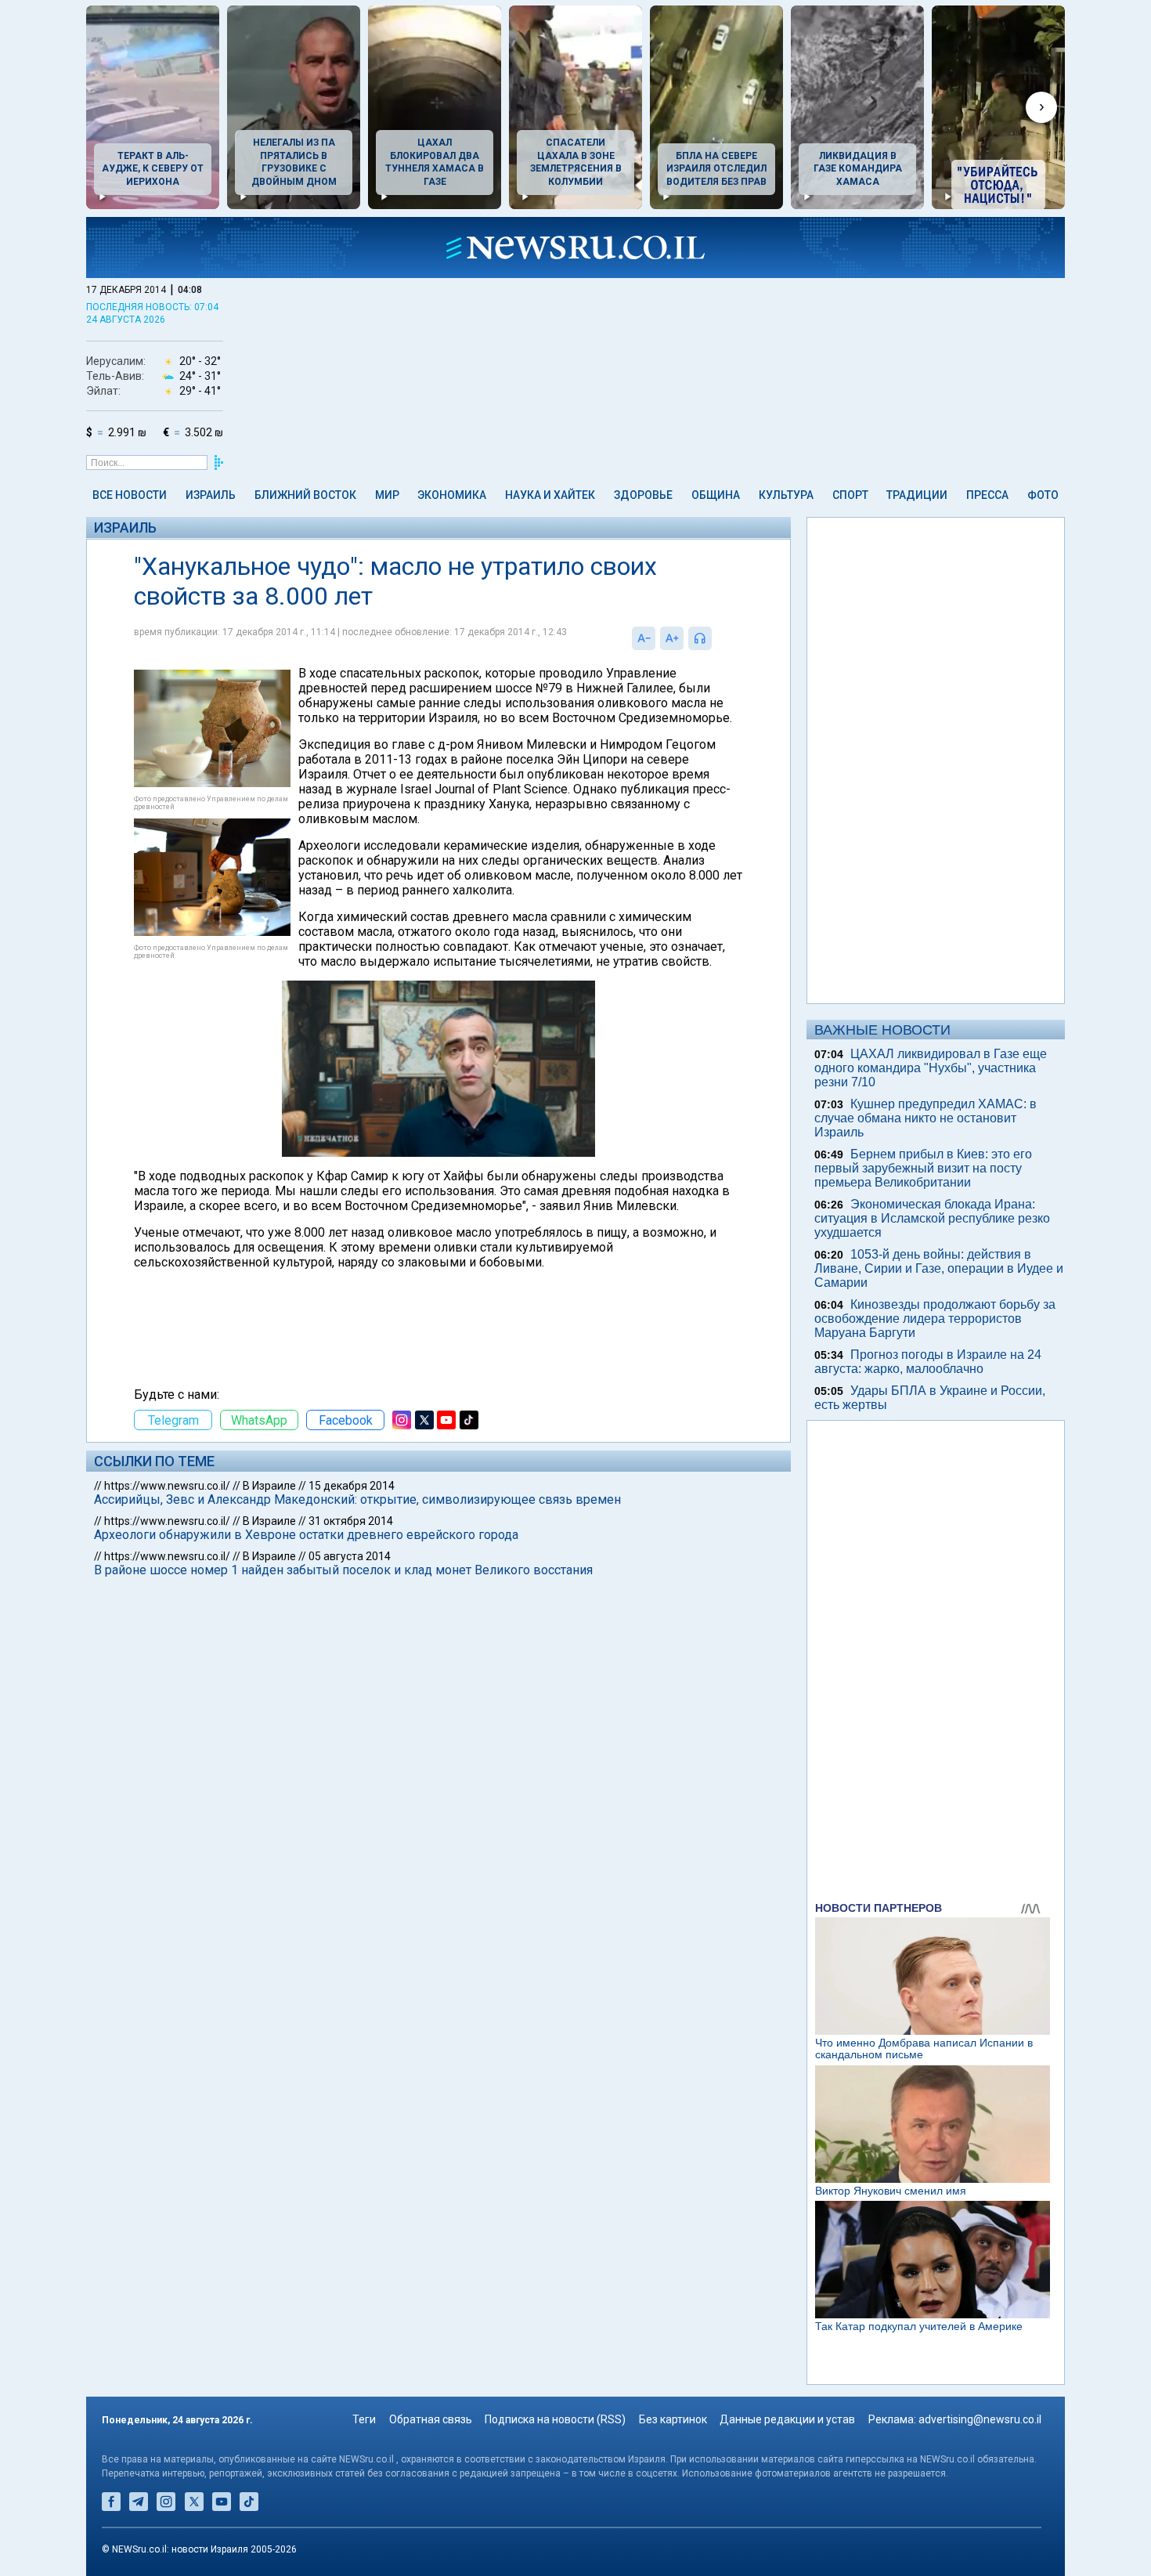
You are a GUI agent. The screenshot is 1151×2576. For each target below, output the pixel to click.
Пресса (987, 495)
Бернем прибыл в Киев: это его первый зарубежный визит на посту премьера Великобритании (923, 1168)
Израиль (211, 495)
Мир (387, 495)
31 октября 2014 (351, 1521)
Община (716, 495)
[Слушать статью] (716, 638)
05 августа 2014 (350, 1556)
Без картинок (673, 2419)
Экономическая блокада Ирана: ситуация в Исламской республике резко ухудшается (932, 1218)
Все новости (130, 495)
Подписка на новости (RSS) (555, 2419)
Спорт (850, 495)
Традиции (917, 495)
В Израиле (269, 1486)
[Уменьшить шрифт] (644, 638)
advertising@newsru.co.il (980, 2419)
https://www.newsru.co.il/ (167, 1486)
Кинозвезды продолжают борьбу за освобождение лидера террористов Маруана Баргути (935, 1319)
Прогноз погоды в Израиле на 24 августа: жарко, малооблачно (928, 1362)
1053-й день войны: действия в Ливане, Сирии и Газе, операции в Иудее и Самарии (939, 1268)
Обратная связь (431, 2419)
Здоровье (643, 495)
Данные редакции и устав (787, 2419)
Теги (364, 2419)
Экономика (452, 495)
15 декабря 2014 (352, 1486)
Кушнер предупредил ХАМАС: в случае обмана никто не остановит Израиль (925, 1118)
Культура (786, 495)
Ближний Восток (305, 495)
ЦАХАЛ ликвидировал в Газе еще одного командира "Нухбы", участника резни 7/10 (931, 1068)
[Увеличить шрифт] (672, 638)
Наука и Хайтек (550, 495)
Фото (1043, 495)
